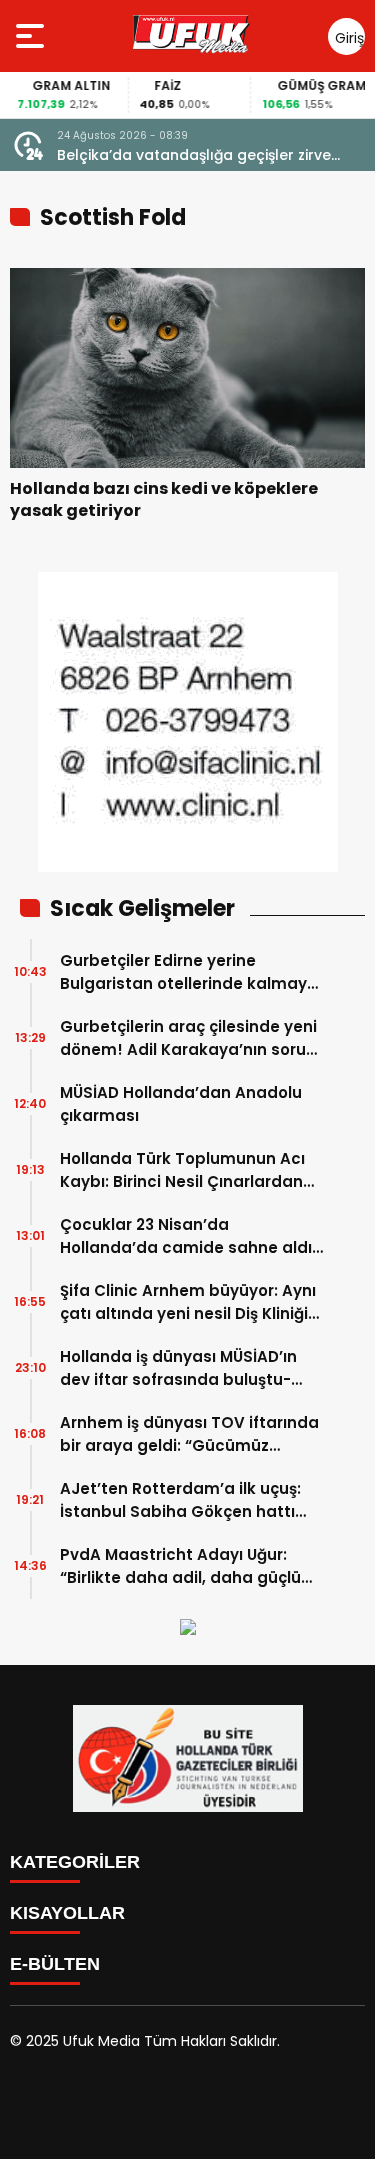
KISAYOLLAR (67, 1913)
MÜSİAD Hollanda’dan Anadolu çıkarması (181, 1104)
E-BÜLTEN (55, 1964)
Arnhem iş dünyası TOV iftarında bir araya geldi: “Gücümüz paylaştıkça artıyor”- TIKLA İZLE (189, 1434)
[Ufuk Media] (191, 36)
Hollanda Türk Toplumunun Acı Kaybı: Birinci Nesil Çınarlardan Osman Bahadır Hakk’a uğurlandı (192, 1170)
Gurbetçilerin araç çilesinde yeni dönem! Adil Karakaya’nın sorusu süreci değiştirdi (192, 1038)
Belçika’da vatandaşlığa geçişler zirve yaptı (194, 155)
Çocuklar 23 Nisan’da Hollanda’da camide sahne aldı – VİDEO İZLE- (186, 1236)
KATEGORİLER (75, 1862)
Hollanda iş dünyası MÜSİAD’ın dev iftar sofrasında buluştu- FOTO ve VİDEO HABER (178, 1368)
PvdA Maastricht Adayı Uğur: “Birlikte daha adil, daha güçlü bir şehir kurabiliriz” (180, 1566)
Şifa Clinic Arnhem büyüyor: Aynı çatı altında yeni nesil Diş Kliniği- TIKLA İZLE (188, 1302)
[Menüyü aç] (32, 36)
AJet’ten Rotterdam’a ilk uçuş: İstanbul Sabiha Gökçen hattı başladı (180, 1500)
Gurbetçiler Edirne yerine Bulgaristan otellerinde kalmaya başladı (189, 972)
